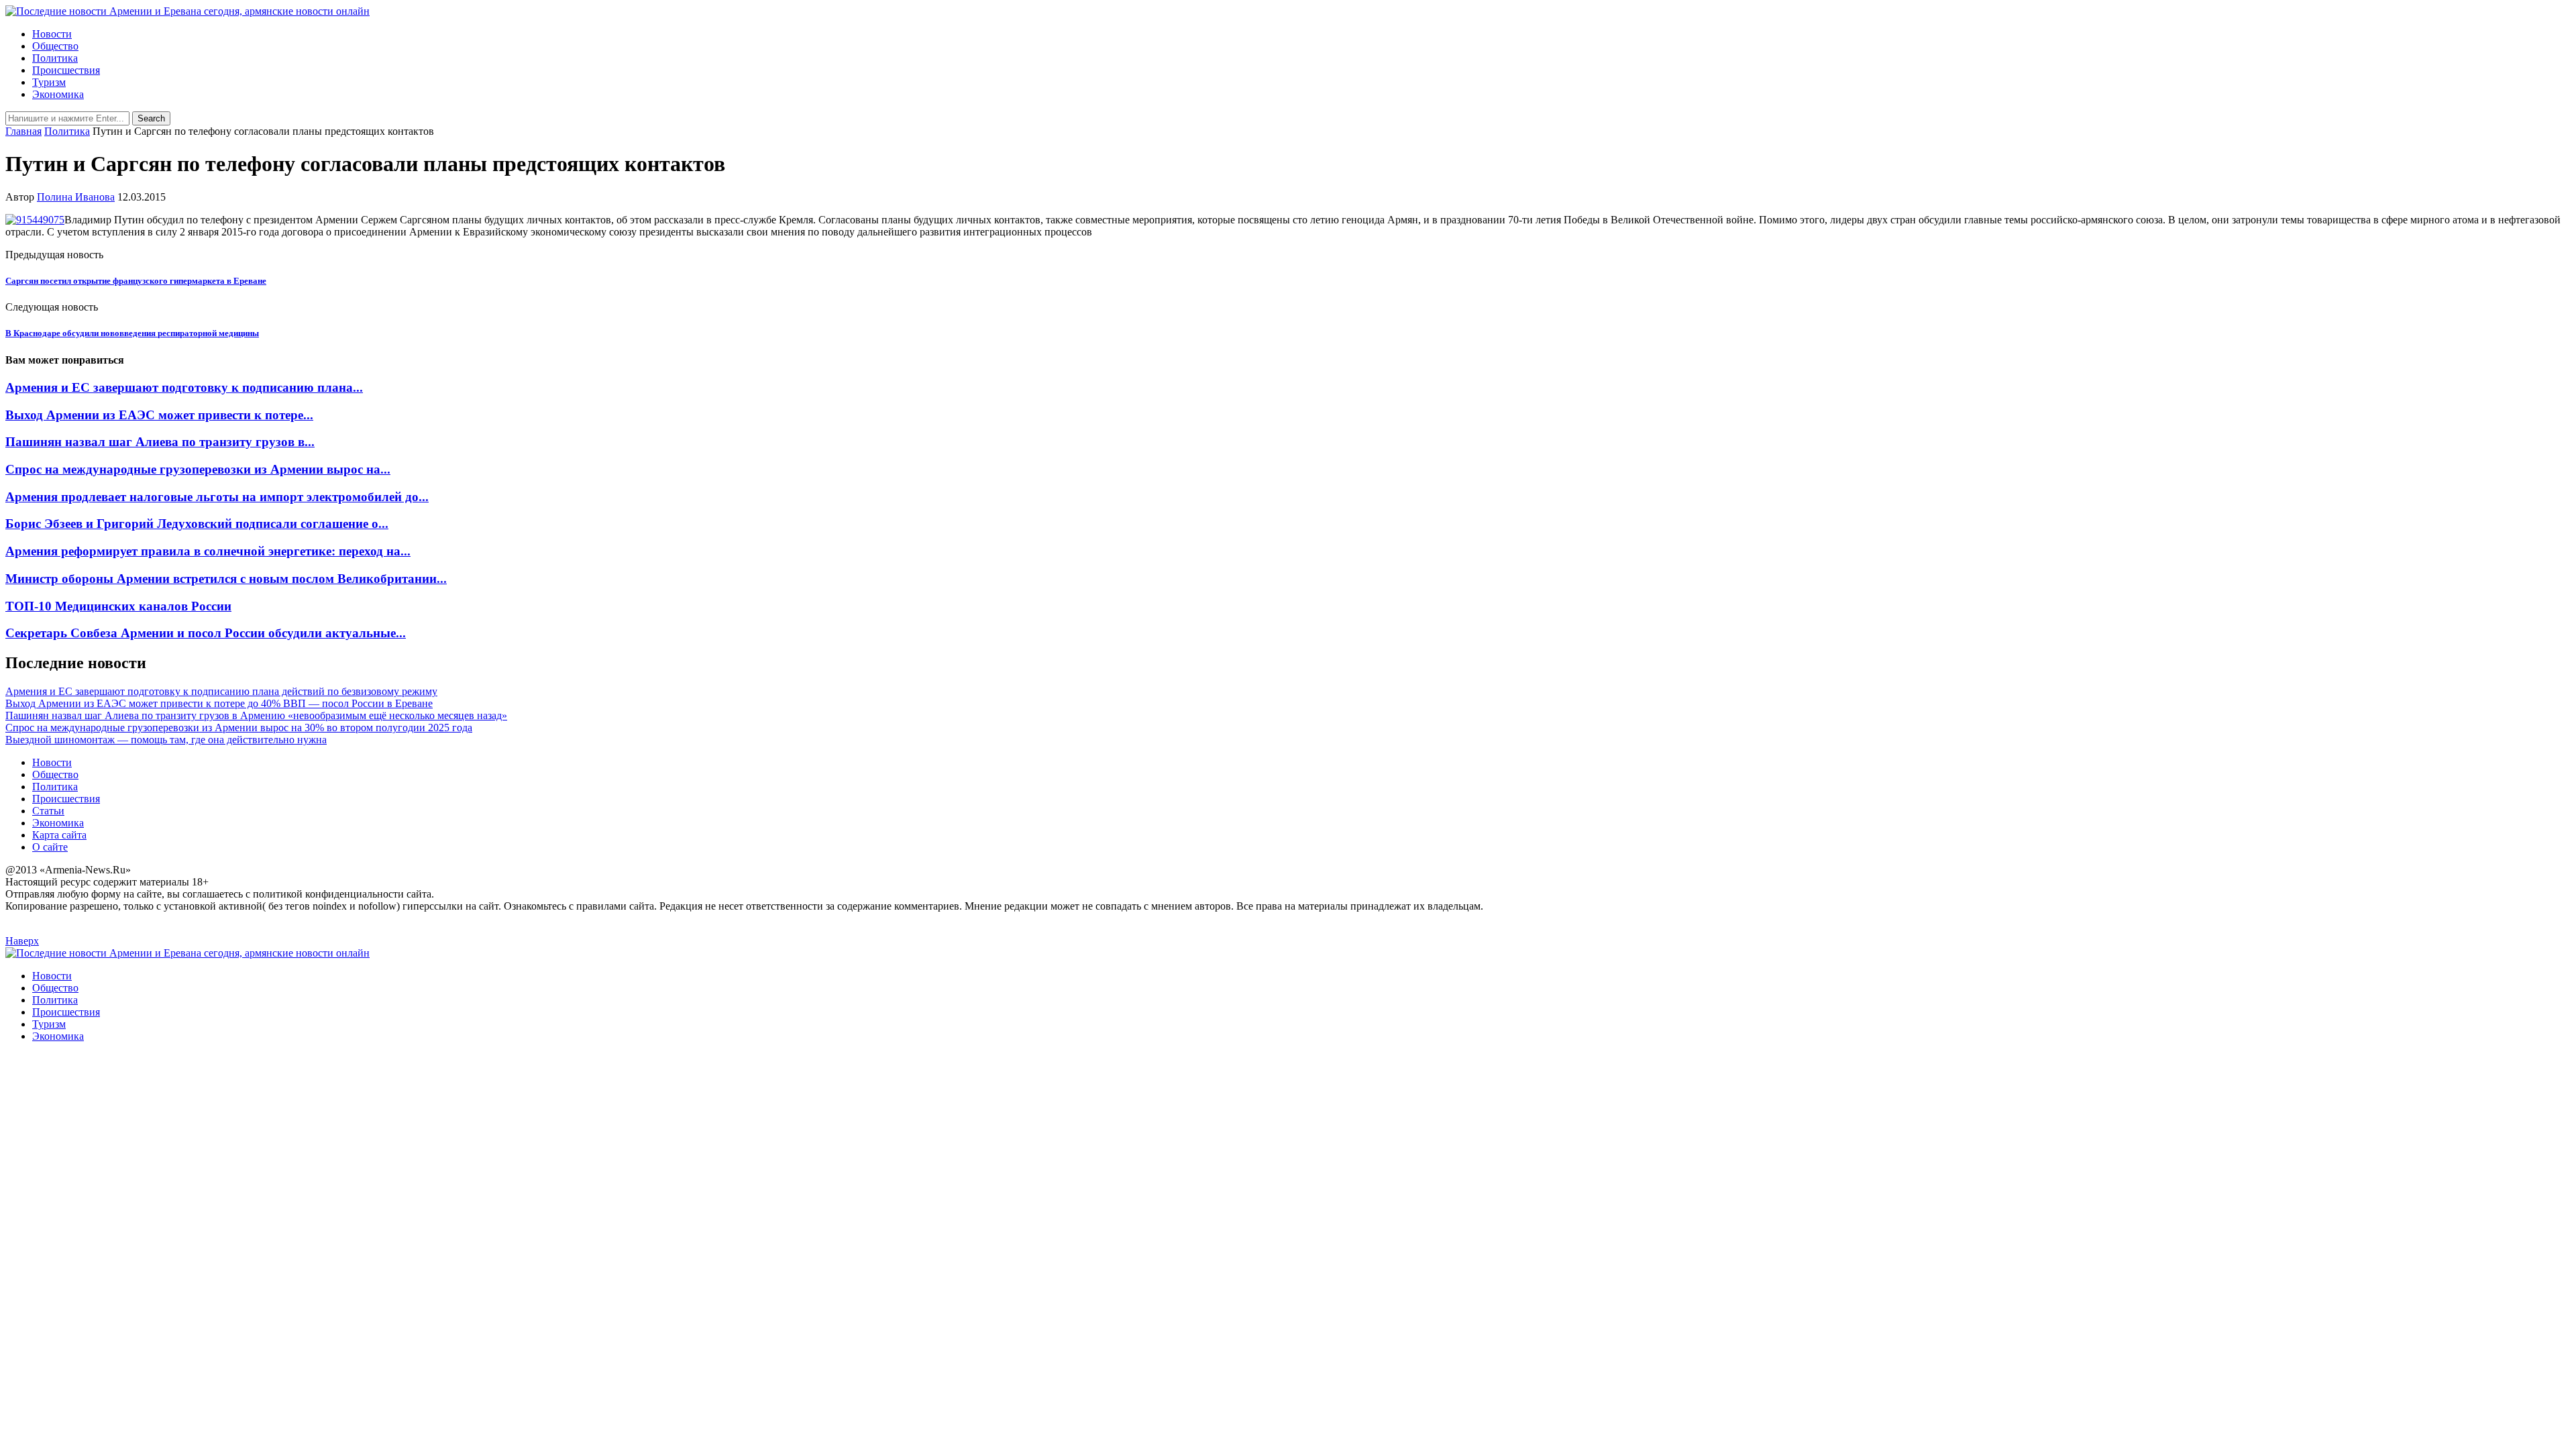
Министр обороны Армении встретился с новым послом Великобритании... (226, 579)
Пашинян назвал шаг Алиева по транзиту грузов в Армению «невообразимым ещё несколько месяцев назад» (256, 715)
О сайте (50, 847)
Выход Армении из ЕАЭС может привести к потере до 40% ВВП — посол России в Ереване (219, 703)
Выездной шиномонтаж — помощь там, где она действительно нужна (166, 740)
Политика (55, 58)
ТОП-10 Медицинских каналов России (118, 606)
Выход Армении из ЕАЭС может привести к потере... (159, 415)
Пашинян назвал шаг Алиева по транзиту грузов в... (160, 442)
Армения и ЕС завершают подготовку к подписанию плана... (184, 387)
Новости (52, 34)
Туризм (49, 82)
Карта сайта (59, 835)
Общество (55, 46)
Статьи (48, 811)
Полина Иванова (76, 197)
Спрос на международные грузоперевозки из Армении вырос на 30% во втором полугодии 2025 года (239, 728)
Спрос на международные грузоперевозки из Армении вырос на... (198, 469)
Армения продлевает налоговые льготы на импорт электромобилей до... (217, 497)
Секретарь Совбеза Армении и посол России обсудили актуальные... (206, 633)
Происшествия (66, 70)
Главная (23, 131)
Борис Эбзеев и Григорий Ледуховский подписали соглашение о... (197, 524)
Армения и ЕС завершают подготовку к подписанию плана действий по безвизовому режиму (221, 691)
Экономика (58, 94)
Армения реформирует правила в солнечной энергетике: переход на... (208, 551)
